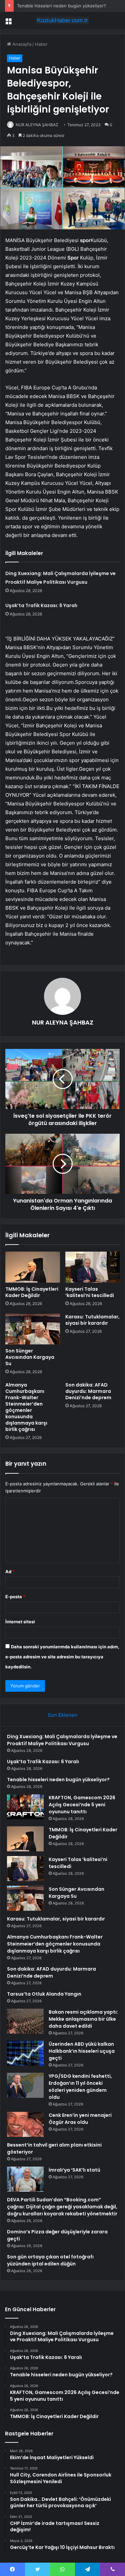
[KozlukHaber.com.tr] (63, 20)
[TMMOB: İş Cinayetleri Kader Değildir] (33, 1267)
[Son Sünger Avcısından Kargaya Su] (33, 1329)
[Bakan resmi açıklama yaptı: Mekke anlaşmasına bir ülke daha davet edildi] (25, 2021)
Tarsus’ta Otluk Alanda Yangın (44, 1994)
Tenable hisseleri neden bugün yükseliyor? (61, 6)
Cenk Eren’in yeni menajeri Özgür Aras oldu (80, 2119)
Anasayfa (21, 44)
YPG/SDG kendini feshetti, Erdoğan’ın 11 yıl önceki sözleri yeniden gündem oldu (80, 2087)
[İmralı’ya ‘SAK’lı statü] (25, 2179)
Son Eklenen (62, 1715)
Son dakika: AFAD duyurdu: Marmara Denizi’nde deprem (88, 1391)
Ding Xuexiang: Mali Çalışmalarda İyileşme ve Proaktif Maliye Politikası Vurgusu (62, 1740)
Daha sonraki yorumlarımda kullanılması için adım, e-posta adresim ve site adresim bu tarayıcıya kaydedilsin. (62, 1657)
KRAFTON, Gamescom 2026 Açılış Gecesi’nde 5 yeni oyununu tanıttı (82, 1805)
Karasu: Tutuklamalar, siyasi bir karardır (92, 1320)
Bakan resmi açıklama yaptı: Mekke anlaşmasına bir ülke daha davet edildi (83, 2019)
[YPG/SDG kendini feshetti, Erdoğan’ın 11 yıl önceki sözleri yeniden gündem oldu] (25, 2085)
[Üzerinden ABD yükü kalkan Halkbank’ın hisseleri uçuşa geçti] (25, 2053)
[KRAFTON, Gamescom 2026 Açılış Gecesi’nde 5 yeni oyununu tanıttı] (25, 1807)
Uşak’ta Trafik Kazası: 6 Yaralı (41, 605)
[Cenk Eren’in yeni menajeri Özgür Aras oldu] (25, 2124)
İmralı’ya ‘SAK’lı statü (74, 2170)
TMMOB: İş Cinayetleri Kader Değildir (32, 1292)
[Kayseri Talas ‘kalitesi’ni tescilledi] (93, 1267)
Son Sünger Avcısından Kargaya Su (30, 1357)
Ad (10, 1572)
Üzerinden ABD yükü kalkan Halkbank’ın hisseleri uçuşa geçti (82, 2051)
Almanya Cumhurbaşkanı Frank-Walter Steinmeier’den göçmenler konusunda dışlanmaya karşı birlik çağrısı (26, 1407)
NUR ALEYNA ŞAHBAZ (37, 125)
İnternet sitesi (20, 1622)
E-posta (15, 1597)
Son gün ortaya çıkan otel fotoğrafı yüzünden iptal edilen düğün (50, 2260)
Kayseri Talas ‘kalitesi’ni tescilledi (90, 1292)
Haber (41, 44)
